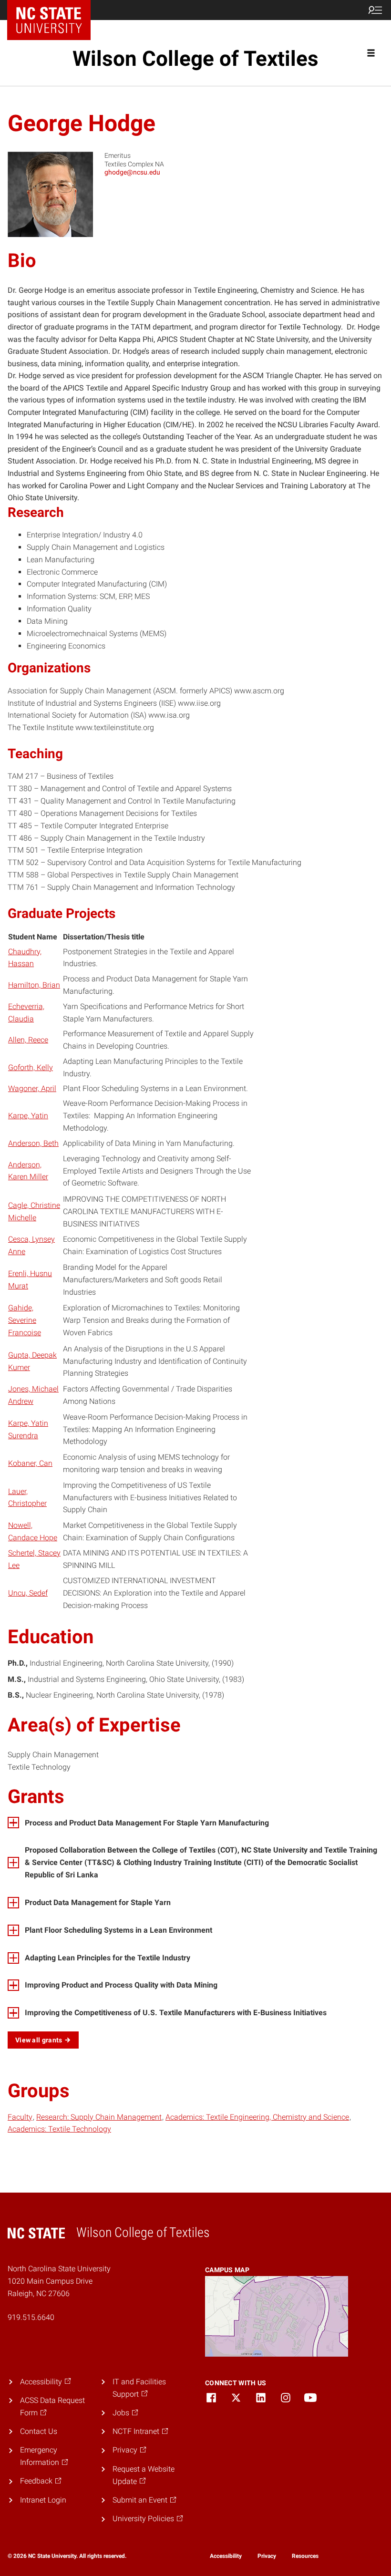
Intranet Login (43, 2500)
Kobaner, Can (30, 1463)
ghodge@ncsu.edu (132, 172)
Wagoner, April (32, 1088)
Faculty (20, 2117)
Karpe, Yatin (28, 1116)
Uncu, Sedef (28, 1593)
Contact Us (39, 2431)
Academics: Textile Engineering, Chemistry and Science (257, 2117)
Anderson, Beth (33, 1143)
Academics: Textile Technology (59, 2129)
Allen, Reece (28, 1040)
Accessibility (226, 2556)
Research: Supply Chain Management (99, 2117)
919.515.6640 (31, 2317)
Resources (305, 2556)
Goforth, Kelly (31, 1067)
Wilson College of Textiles (195, 59)
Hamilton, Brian (34, 985)
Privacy (267, 2556)
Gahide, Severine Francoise (25, 1320)
